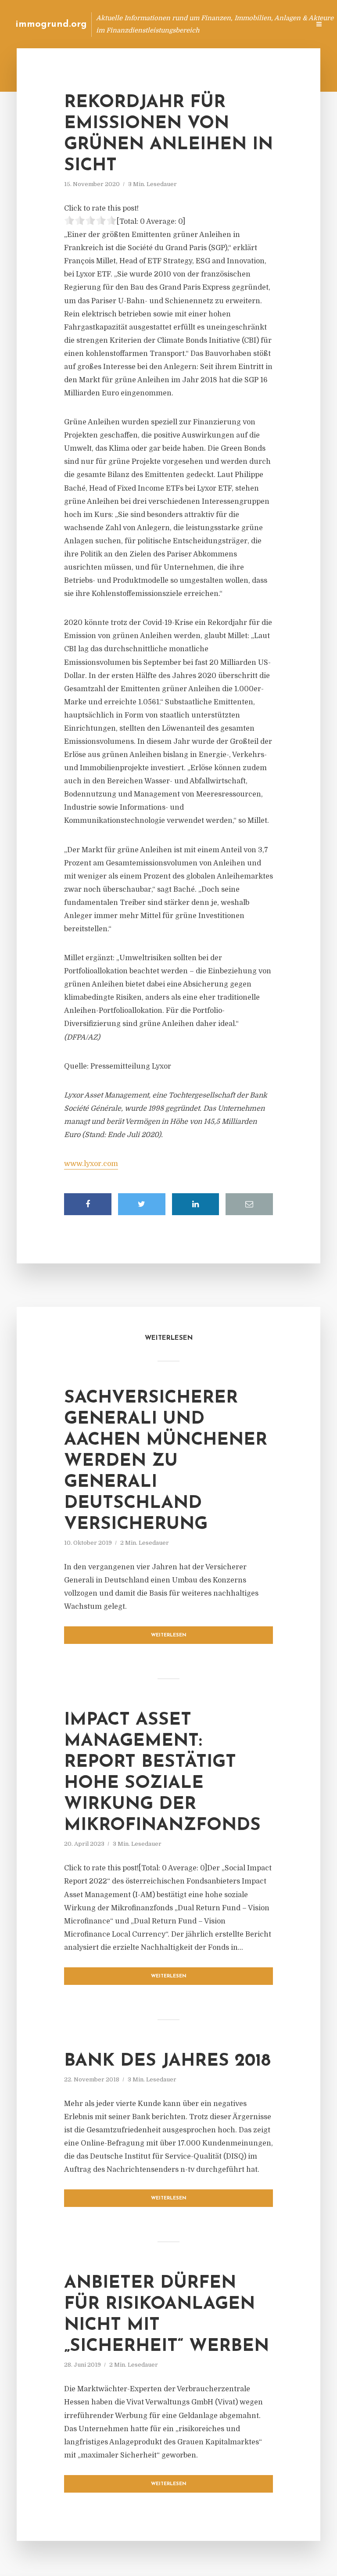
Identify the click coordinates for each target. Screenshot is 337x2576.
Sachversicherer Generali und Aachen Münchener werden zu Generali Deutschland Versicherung (166, 1461)
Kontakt (196, 24)
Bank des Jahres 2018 (167, 2061)
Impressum (237, 24)
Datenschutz (284, 24)
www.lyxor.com (91, 1164)
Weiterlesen (169, 1635)
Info (164, 24)
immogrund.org (51, 24)
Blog (137, 24)
